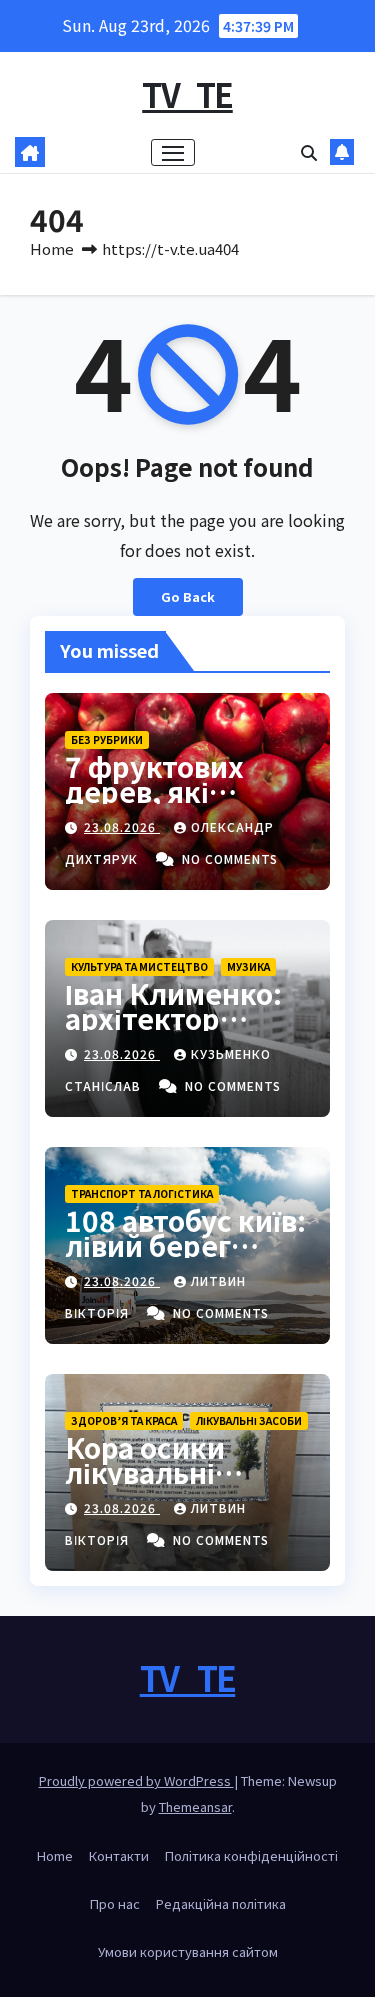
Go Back (188, 596)
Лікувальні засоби (249, 1420)
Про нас (115, 1903)
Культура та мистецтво (139, 966)
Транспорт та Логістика (142, 1193)
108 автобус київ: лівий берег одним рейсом (185, 1245)
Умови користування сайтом (188, 1951)
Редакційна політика (221, 1903)
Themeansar (195, 1806)
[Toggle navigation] (173, 153)
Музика (248, 966)
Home (52, 248)
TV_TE (187, 94)
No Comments (230, 858)
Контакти (119, 1855)
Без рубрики (107, 739)
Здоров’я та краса (124, 1420)
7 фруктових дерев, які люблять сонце (173, 791)
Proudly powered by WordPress (136, 1780)
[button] (309, 152)
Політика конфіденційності (251, 1855)
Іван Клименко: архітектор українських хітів (187, 1018)
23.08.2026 (122, 826)
